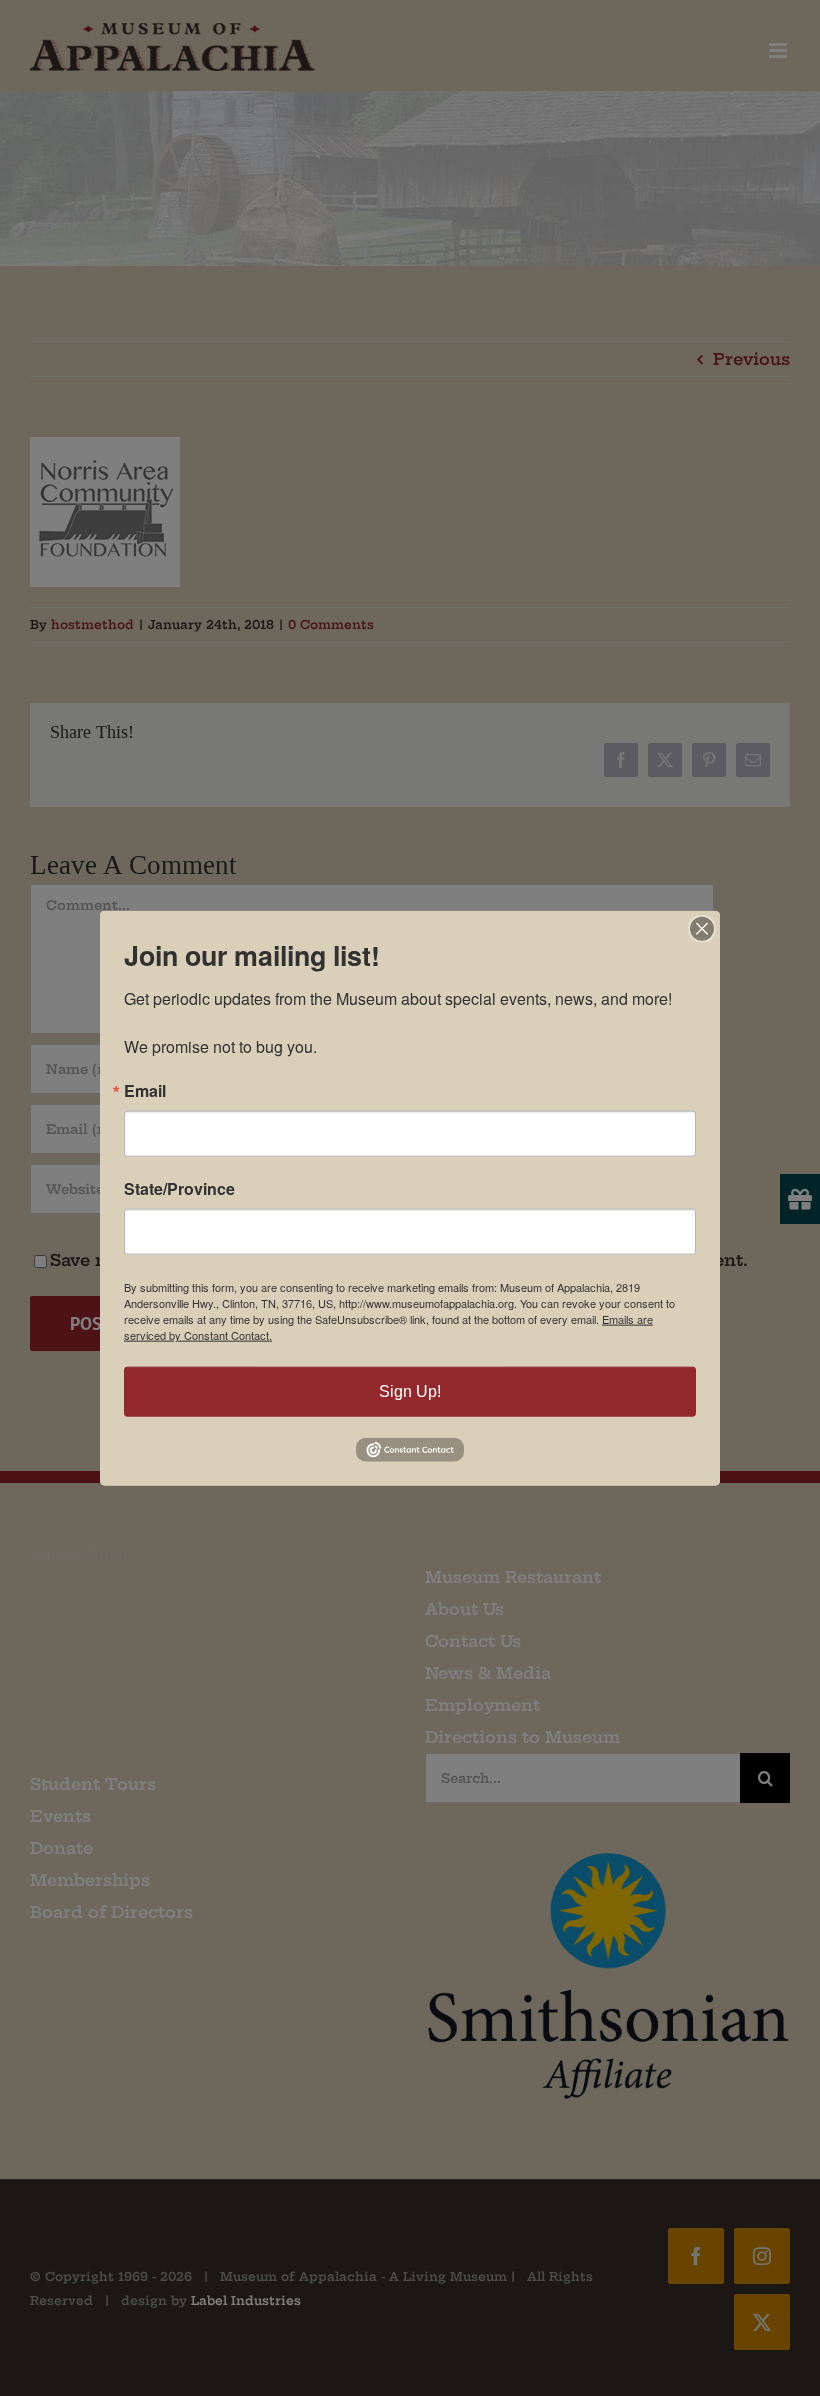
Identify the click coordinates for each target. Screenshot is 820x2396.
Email (145, 1091)
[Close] (702, 929)
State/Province (179, 1189)
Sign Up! (410, 1391)
